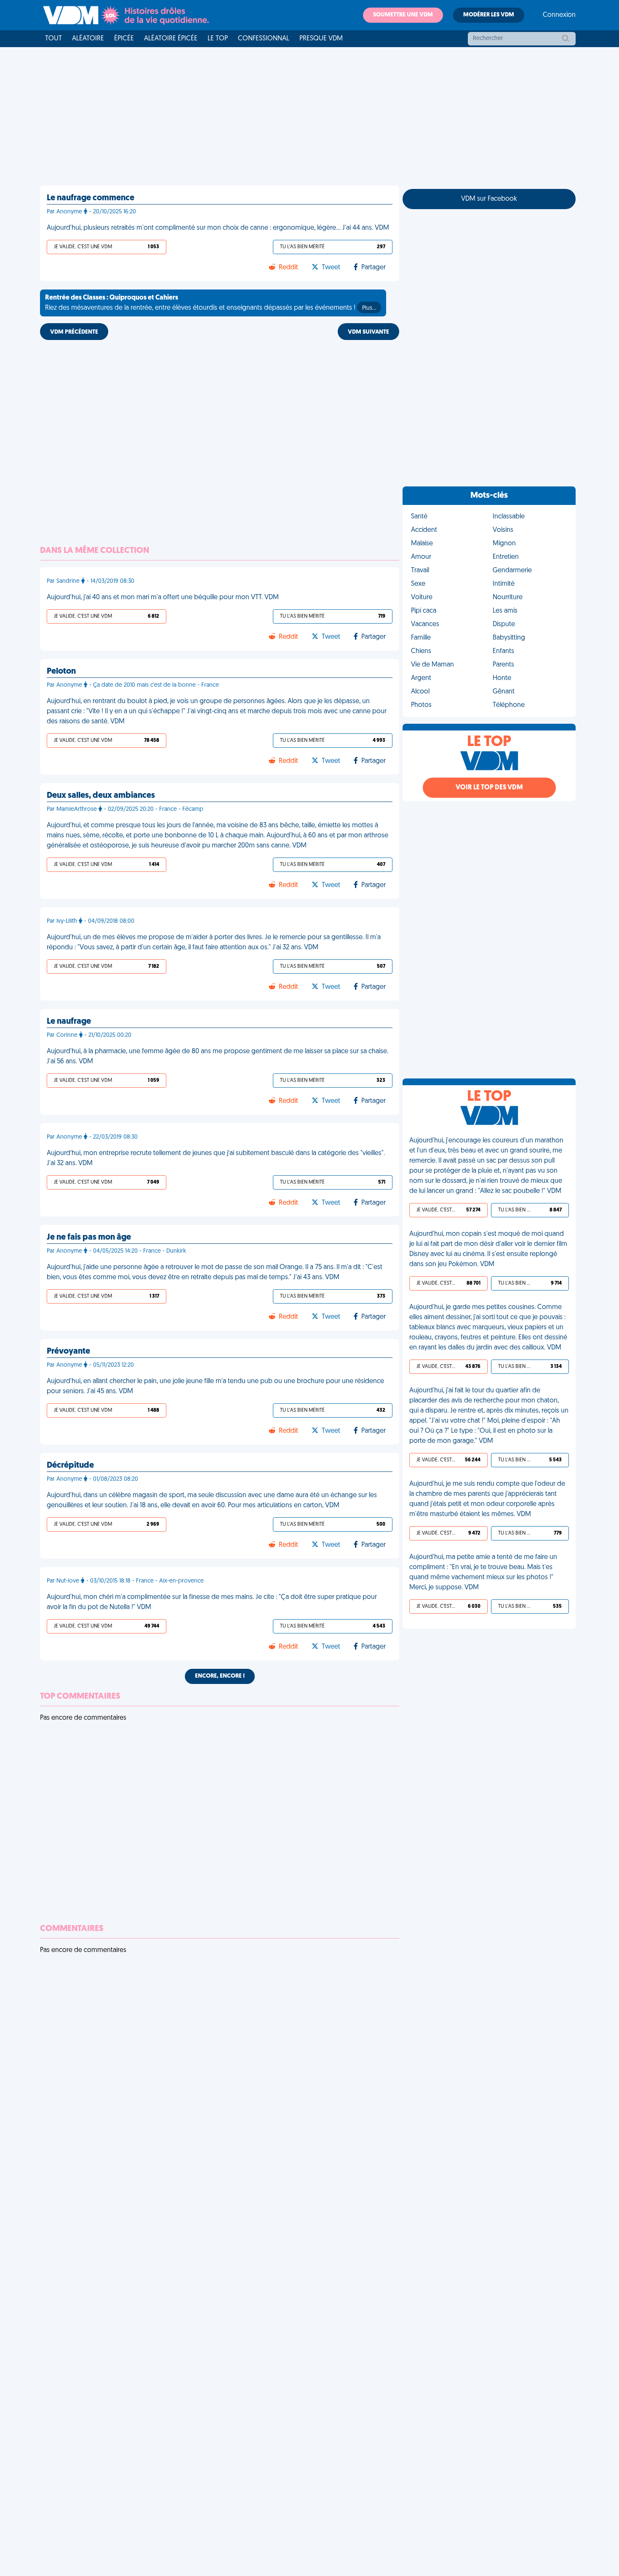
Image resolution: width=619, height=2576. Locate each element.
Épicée (124, 39)
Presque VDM (321, 39)
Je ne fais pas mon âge (89, 1238)
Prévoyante (68, 1352)
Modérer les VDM (489, 15)
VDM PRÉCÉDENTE (74, 332)
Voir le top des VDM (489, 788)
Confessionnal (264, 39)
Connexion (559, 15)
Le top (218, 39)
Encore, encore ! (220, 1676)
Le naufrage (69, 1022)
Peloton (61, 672)
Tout (53, 39)
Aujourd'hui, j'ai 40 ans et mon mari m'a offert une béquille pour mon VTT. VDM (163, 598)
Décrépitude (70, 1466)
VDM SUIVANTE (368, 332)
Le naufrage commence (91, 198)
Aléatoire (88, 39)
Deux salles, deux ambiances (101, 796)
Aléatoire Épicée (171, 39)
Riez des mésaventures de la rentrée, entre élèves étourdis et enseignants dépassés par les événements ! (211, 303)
